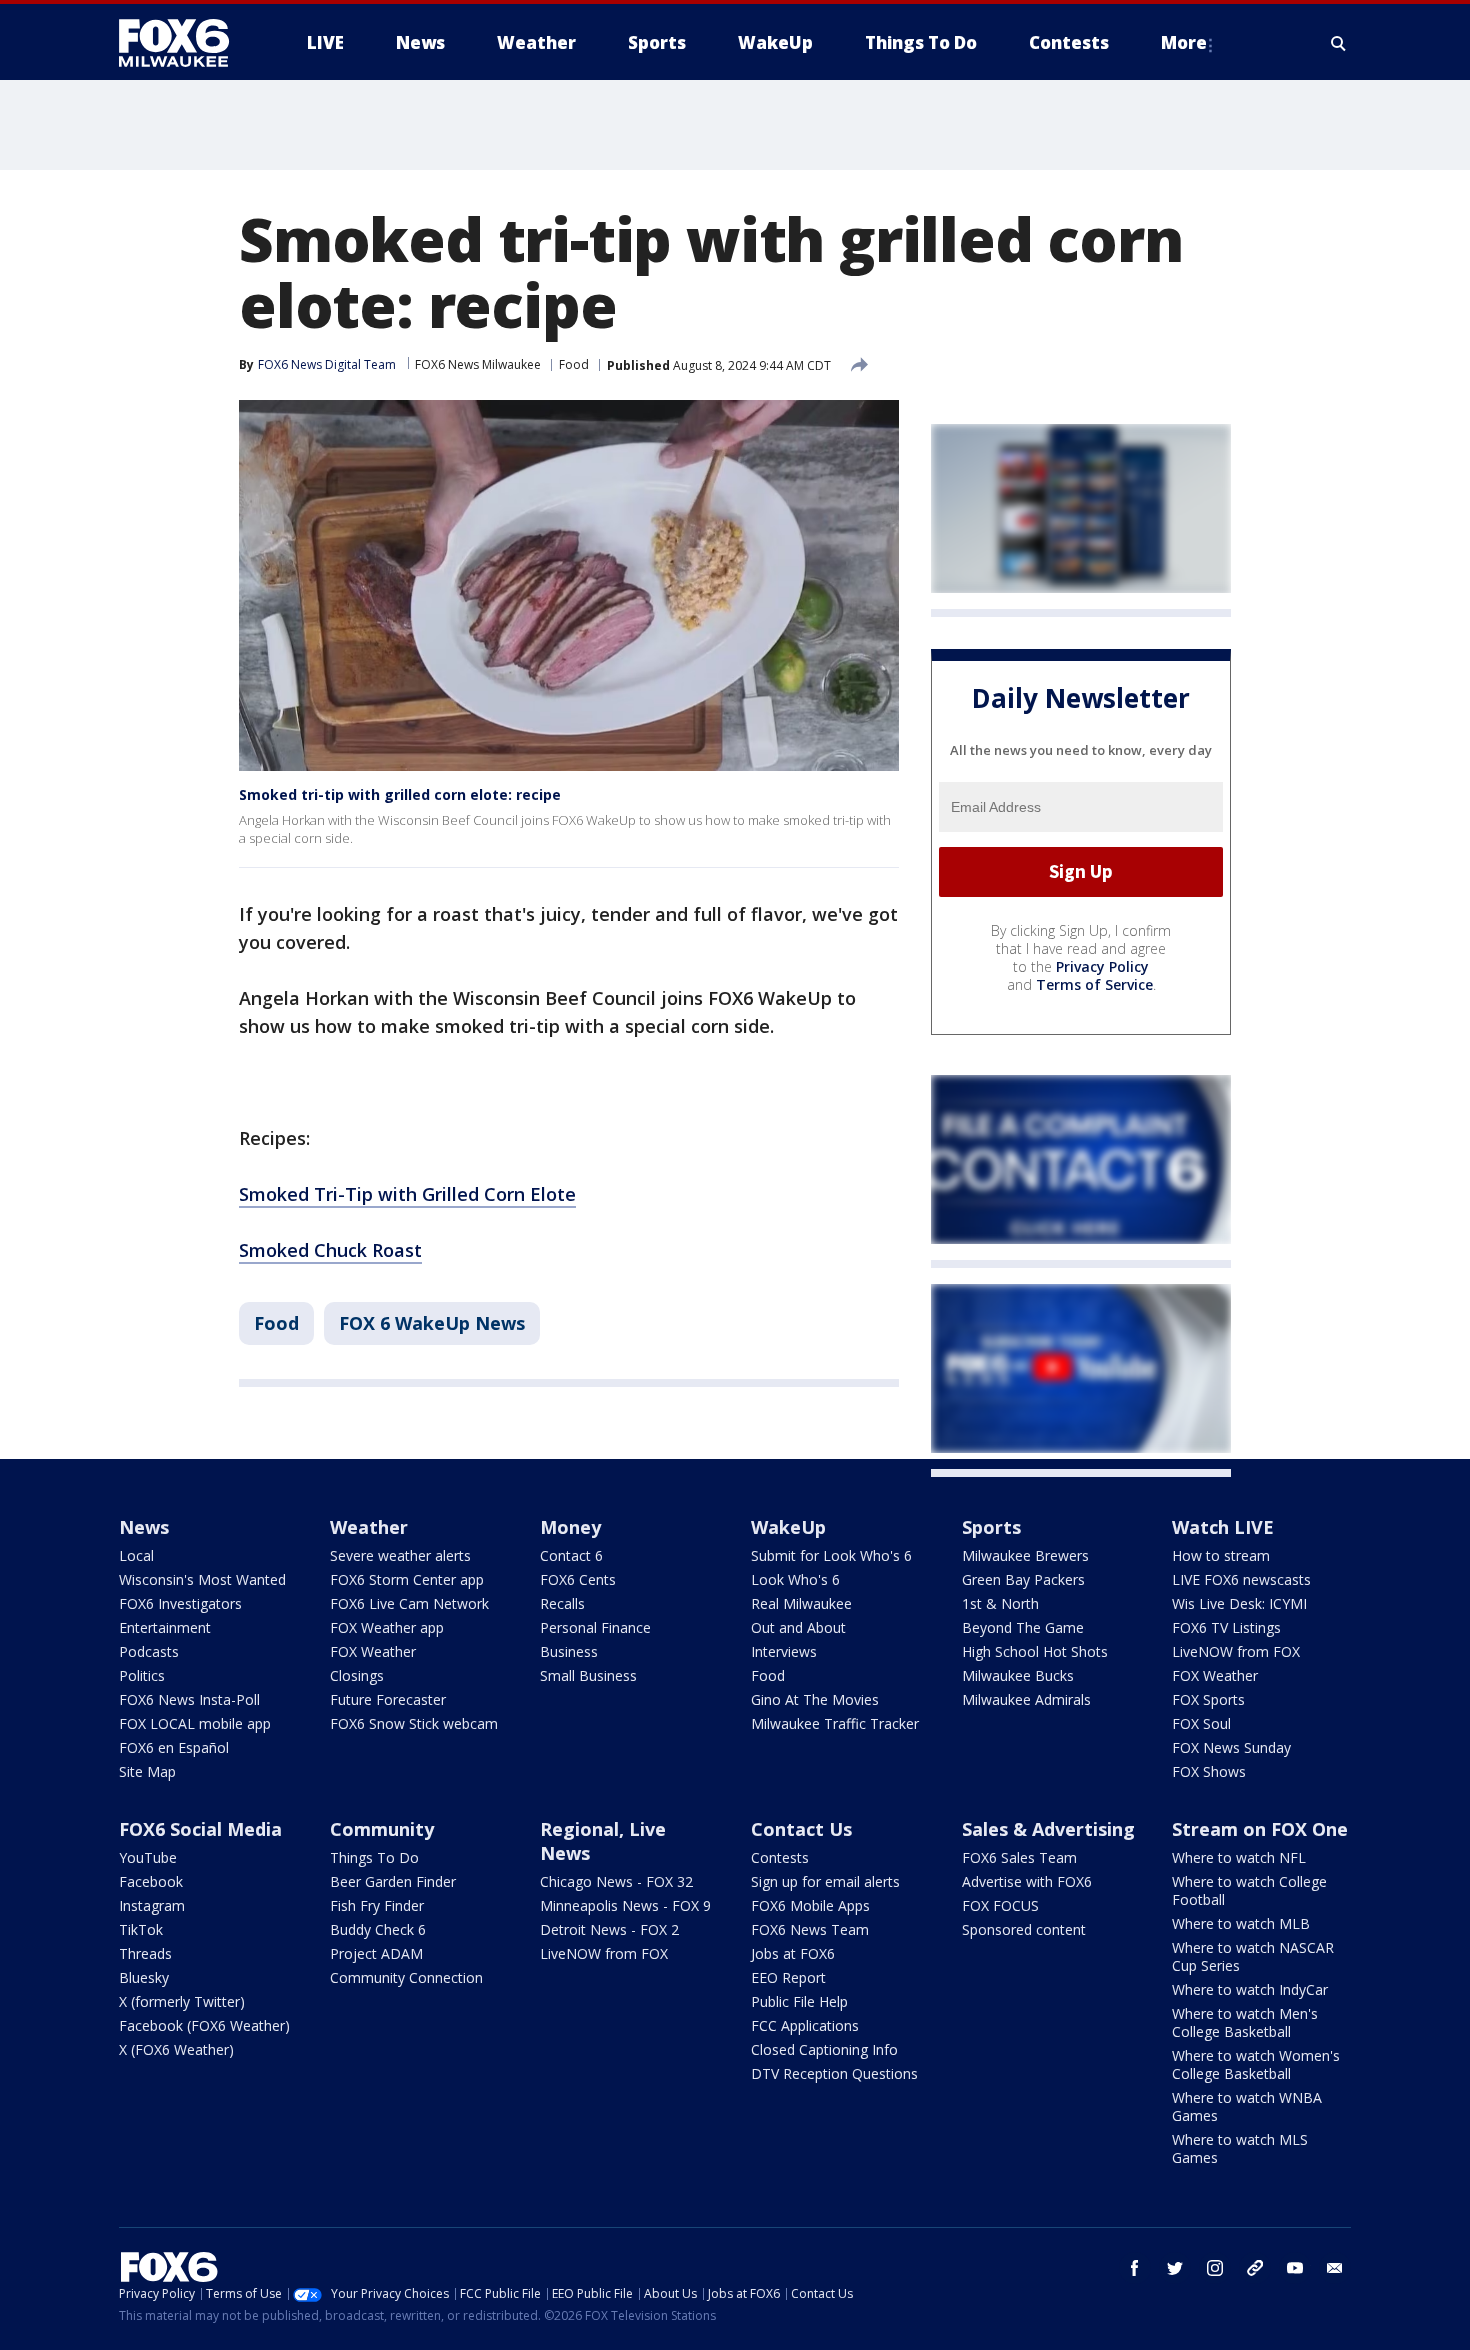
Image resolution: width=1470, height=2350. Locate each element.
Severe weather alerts (400, 1555)
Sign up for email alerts (825, 1881)
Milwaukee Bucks (1018, 1675)
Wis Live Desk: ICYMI (1239, 1603)
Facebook (151, 1881)
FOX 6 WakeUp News (432, 1323)
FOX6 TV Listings (1226, 1627)
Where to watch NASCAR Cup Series (1253, 1956)
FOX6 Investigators (180, 1603)
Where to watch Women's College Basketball (1256, 2064)
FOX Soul (1201, 1723)
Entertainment (165, 1627)
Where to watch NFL (1239, 1857)
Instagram (152, 1905)
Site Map (147, 1771)
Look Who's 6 (795, 1579)
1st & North (1000, 1603)
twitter (1175, 2268)
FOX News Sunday (1231, 1747)
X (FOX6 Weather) (176, 2049)
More (1184, 42)
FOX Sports (1208, 1699)
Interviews (784, 1651)
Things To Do (374, 1857)
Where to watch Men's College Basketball (1245, 2022)
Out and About (798, 1627)
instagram (1215, 2268)
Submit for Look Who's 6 (831, 1555)
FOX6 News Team (810, 1929)
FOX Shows (1209, 1771)
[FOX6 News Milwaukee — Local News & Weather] (185, 43)
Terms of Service (1094, 984)
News (144, 1527)
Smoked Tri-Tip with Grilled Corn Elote (407, 1194)
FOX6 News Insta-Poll (189, 1699)
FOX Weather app (387, 1627)
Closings (357, 1675)
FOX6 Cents (578, 1579)
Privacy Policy (1102, 966)
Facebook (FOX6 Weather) (204, 2025)
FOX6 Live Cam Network (409, 1603)
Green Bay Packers (1023, 1579)
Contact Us (801, 1829)
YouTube (148, 1857)
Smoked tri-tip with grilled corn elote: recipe (400, 794)
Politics (142, 1675)
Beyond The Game (1023, 1627)
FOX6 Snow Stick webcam (414, 1723)
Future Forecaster (388, 1699)
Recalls (562, 1603)
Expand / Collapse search (1339, 43)
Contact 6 (571, 1555)
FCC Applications (805, 2025)
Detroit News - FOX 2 (609, 1929)
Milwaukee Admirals (1026, 1699)
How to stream (1221, 1555)
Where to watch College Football (1249, 1890)
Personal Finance (595, 1627)
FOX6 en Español (174, 1747)
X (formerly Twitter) (182, 2001)
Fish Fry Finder (377, 1905)
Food (574, 364)
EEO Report (788, 1977)
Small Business (588, 1675)
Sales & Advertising (1048, 1829)
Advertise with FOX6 (1027, 1881)
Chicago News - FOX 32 (616, 1881)
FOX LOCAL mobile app (195, 1723)
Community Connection (406, 1977)
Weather (369, 1527)
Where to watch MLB (1241, 1923)
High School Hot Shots (1035, 1651)
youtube (1295, 2268)
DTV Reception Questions (834, 2073)
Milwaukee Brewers (1025, 1555)
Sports (991, 1527)
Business (569, 1651)
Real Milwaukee (801, 1603)
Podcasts (149, 1651)
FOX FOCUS (1000, 1905)
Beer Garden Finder (393, 1881)
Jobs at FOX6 (793, 1953)
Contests (780, 1857)
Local (136, 1555)
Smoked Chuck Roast (330, 1250)
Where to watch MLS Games (1240, 2148)
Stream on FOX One (1260, 1829)
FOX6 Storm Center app (407, 1579)
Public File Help (799, 2001)
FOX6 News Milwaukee (478, 364)
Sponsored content (1024, 1929)
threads (1255, 2268)
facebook (1135, 2268)
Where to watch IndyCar (1250, 1989)
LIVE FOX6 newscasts (1241, 1579)
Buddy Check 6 (378, 1929)
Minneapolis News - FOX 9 (625, 1905)
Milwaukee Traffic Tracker (835, 1723)
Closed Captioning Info (824, 2049)
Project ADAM (376, 1953)
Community (382, 1829)
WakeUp (788, 1527)
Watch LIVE (1223, 1527)
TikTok (141, 1929)
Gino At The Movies (815, 1699)
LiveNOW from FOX (1236, 1651)
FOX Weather (373, 1651)
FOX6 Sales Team (1019, 1857)
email (1335, 2268)
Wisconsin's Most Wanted (202, 1579)
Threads (145, 1953)
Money (570, 1527)
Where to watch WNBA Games (1247, 2106)
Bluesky (144, 1977)
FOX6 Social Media (200, 1829)
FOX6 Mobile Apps (810, 1905)
